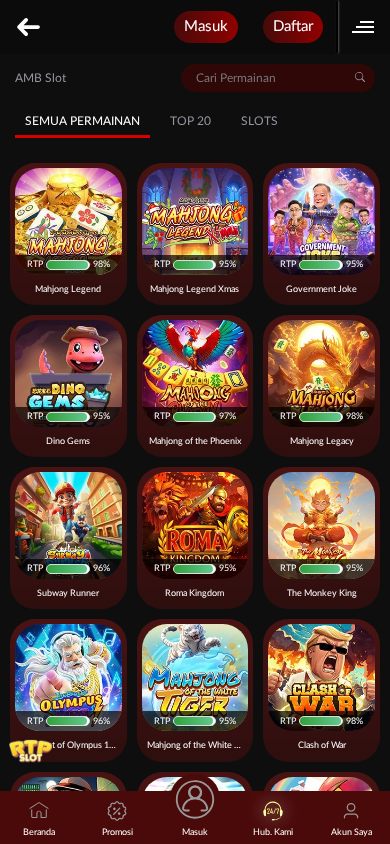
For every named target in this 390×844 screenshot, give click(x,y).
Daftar (293, 26)
